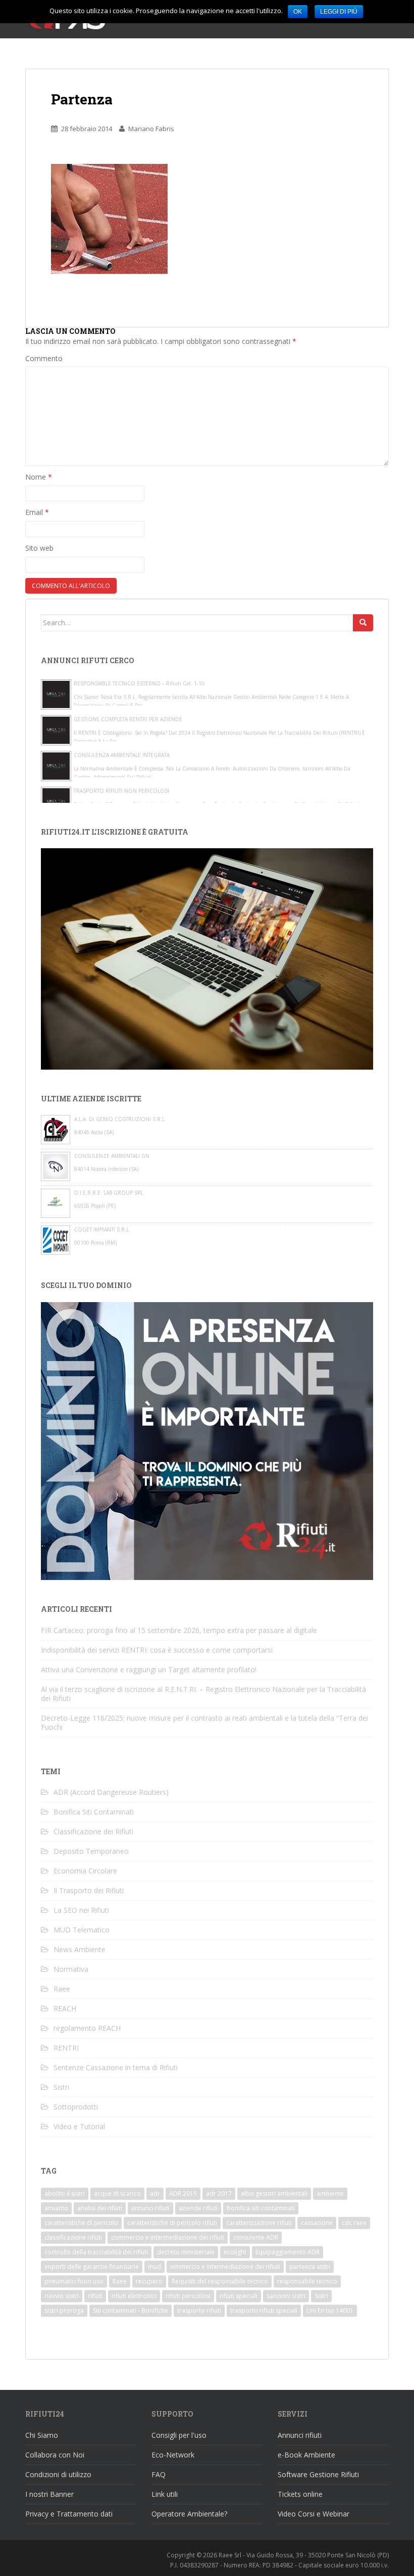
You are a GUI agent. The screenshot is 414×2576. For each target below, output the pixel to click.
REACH (65, 2008)
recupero (149, 2281)
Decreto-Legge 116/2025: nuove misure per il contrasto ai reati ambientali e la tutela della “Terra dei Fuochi (204, 1722)
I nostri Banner (49, 2494)
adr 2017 (219, 2193)
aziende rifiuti (198, 2208)
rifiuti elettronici (134, 2296)
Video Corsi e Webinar (314, 2514)
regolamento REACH (87, 2028)
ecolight (235, 2252)
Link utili (165, 2494)
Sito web (39, 548)
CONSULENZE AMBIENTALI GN (112, 1156)
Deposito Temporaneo (91, 1851)
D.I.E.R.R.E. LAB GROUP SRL (109, 1193)
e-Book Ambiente (306, 2455)
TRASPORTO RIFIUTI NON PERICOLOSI (121, 791)
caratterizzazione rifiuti (259, 2223)
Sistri (61, 2087)
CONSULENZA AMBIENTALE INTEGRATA (122, 755)
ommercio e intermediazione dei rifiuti (225, 2267)
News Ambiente (80, 1949)
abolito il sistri (65, 2193)
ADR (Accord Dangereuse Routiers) (111, 1792)
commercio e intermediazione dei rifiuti (168, 2237)
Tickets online (300, 2494)
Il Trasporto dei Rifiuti (89, 1890)
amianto (56, 2208)
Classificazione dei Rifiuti (93, 1831)
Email (37, 512)
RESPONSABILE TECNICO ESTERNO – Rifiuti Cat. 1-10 (139, 683)
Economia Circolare (85, 1871)
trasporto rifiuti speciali (264, 2310)
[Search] (363, 623)
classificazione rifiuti (73, 2237)
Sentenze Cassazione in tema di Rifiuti (116, 2067)
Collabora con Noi (55, 2455)
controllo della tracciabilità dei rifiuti (96, 2252)
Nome (39, 477)
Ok (298, 12)
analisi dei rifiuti (100, 2208)
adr (155, 2193)
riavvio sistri (62, 2296)
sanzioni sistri (286, 2296)
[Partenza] (109, 218)
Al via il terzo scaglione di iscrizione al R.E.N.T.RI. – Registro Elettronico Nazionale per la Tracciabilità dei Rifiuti (203, 1694)
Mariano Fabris (151, 129)
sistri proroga (64, 2310)
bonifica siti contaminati (261, 2208)
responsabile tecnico (307, 2281)
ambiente (330, 2193)
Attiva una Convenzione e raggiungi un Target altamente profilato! (149, 1670)
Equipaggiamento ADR (288, 2252)
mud (154, 2267)
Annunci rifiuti (300, 2435)
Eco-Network (173, 2455)
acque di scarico (117, 2193)
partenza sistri (310, 2267)
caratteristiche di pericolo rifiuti (172, 2223)
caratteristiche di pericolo (81, 2223)
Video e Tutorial (79, 2126)
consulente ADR (256, 2237)
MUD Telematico (82, 1930)
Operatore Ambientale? (189, 2514)
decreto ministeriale (186, 2252)
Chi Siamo (42, 2435)
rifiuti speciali (239, 2296)
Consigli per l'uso (179, 2435)
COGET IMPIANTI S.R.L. (102, 1230)
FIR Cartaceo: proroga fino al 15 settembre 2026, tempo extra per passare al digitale (179, 1630)
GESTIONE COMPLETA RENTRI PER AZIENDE (128, 719)
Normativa (71, 1969)
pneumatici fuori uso (74, 2281)
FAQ (159, 2474)
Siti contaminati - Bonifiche (131, 2310)
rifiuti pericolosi (188, 2296)
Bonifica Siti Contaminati (94, 1812)
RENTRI (66, 2048)
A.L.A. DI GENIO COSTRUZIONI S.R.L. (120, 1119)
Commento (44, 358)
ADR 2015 (183, 2193)
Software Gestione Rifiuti (318, 2474)
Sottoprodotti (76, 2107)
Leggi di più (339, 12)
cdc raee (354, 2223)
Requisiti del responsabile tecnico (220, 2281)
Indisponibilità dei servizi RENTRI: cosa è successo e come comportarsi (157, 1650)
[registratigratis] (207, 958)
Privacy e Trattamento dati (69, 2514)
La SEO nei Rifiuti (81, 1910)
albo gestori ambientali (274, 2193)
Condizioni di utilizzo (58, 2474)
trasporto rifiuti (199, 2310)
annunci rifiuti (150, 2208)
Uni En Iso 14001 (330, 2310)
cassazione (317, 2223)
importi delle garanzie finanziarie (92, 2267)
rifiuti (95, 2296)
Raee (62, 1989)
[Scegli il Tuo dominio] (207, 1440)
